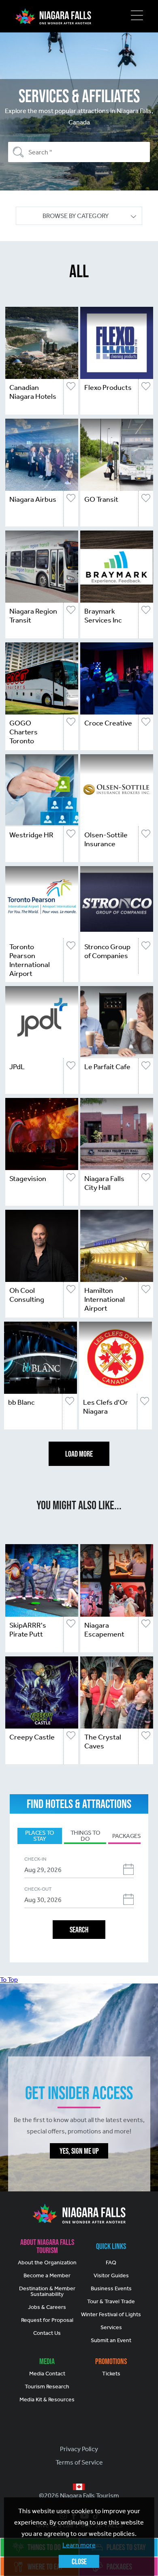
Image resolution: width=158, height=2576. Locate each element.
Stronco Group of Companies (107, 951)
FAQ (111, 2263)
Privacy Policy (79, 2449)
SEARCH (79, 1930)
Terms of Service (79, 2462)
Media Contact (47, 2374)
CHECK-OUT (38, 1889)
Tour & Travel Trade (111, 2301)
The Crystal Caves (103, 1742)
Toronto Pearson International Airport (30, 960)
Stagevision (28, 1179)
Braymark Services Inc (103, 616)
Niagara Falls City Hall (104, 1183)
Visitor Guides (111, 2275)
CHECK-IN (35, 1859)
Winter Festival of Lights (111, 2314)
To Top (9, 1980)
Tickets (111, 2374)
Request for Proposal (47, 2320)
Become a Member (47, 2275)
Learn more (79, 2545)
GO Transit (101, 499)
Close (79, 2561)
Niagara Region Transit (33, 616)
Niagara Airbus (33, 499)
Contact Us (47, 2333)
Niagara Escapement (104, 1630)
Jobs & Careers (47, 2307)
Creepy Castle (32, 1737)
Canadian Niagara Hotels (33, 392)
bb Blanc (21, 1402)
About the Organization (47, 2263)
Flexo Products (108, 387)
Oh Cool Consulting (27, 1295)
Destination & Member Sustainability (47, 2291)
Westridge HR (31, 835)
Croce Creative (108, 723)
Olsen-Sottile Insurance (106, 839)
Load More (79, 1454)
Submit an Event (111, 2340)
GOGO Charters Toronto (23, 732)
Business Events (111, 2288)
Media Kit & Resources (47, 2399)
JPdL (17, 1067)
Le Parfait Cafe (107, 1067)
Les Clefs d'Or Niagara (106, 1407)
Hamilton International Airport (105, 1299)
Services (111, 2327)
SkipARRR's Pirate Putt (28, 1630)
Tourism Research (47, 2387)
